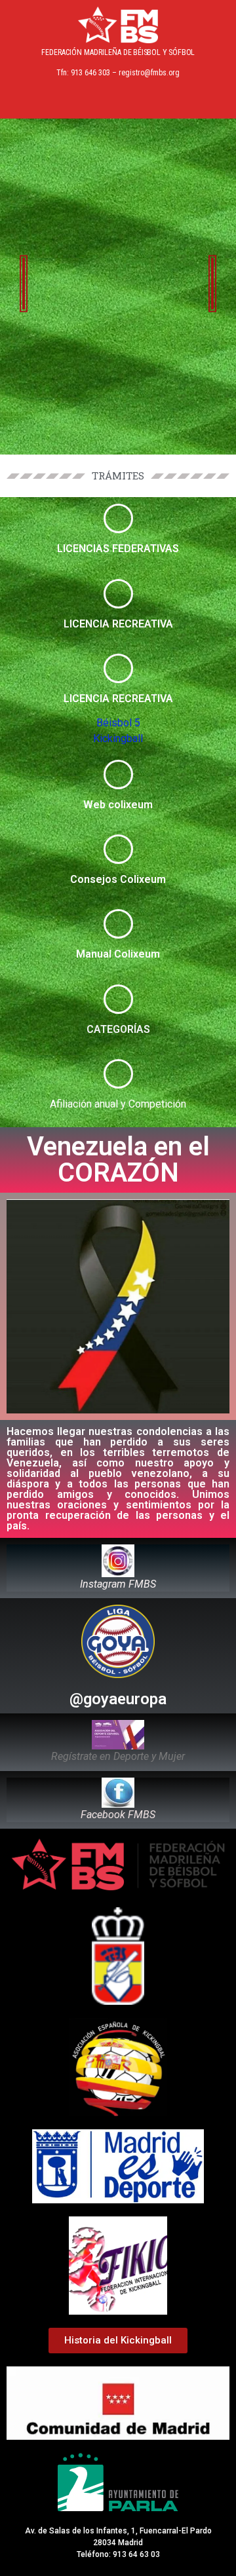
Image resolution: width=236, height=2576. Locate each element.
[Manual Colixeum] (118, 924)
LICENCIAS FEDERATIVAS (118, 549)
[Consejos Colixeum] (118, 849)
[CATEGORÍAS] (118, 999)
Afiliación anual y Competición (118, 1104)
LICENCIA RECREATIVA (118, 624)
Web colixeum (118, 805)
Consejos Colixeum (118, 879)
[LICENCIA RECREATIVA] (118, 594)
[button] (118, 100)
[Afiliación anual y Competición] (118, 1074)
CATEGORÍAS (118, 1029)
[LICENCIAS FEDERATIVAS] (118, 518)
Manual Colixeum (118, 954)
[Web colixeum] (118, 775)
